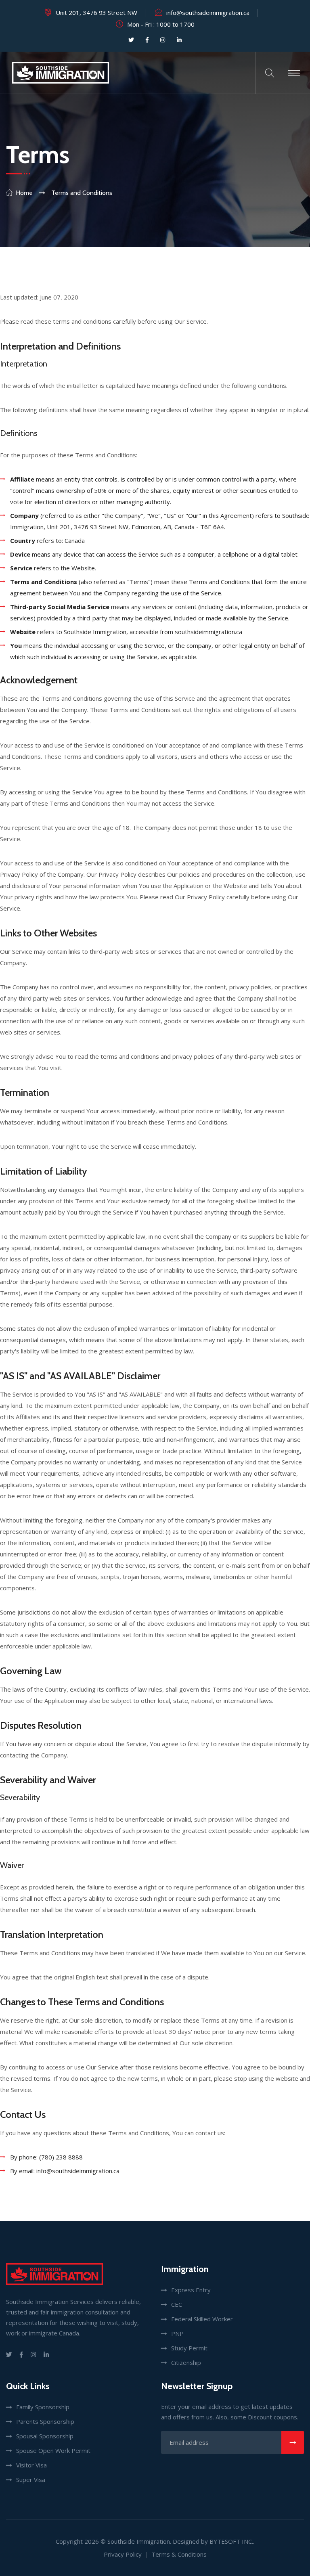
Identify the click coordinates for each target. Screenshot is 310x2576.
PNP (177, 2333)
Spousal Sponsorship (45, 2436)
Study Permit (189, 2348)
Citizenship (186, 2362)
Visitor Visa (31, 2465)
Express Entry (191, 2290)
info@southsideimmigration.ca (208, 13)
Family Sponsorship (43, 2407)
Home (24, 193)
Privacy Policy (123, 2554)
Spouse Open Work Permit (53, 2450)
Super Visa (31, 2480)
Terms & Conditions (179, 2554)
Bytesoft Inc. (231, 2541)
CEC (177, 2304)
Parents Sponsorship (45, 2421)
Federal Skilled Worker (202, 2319)
